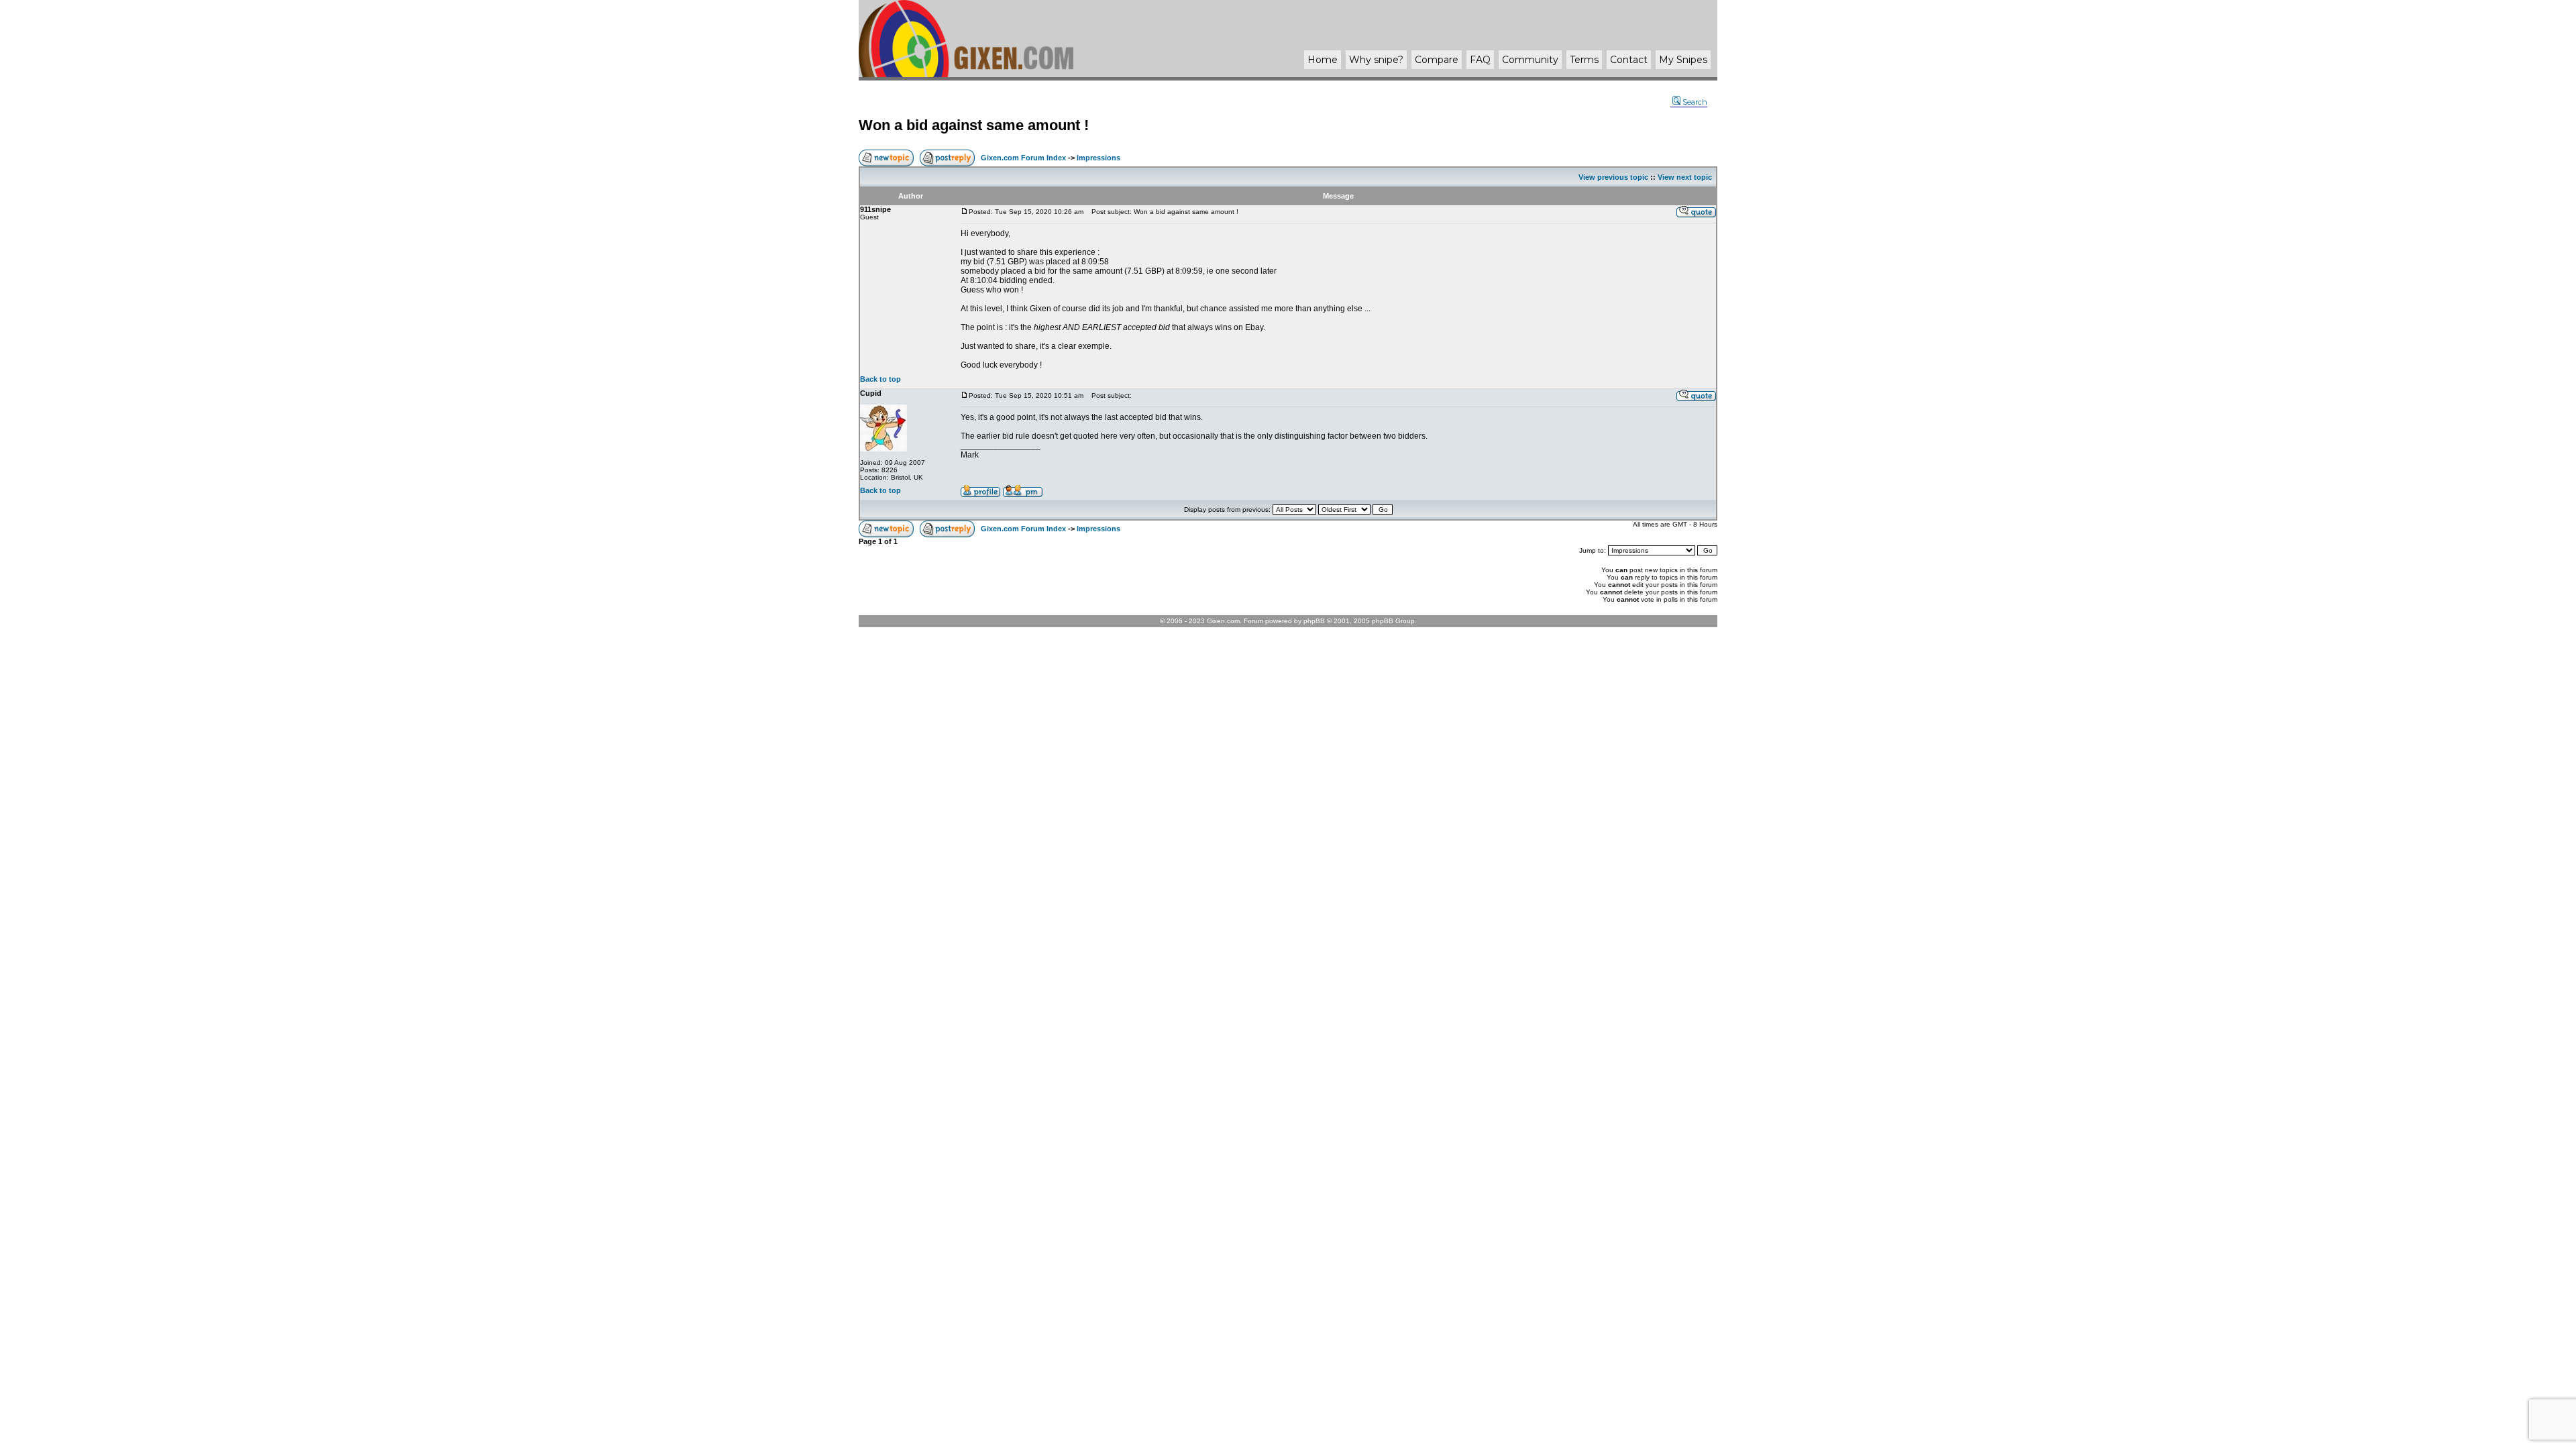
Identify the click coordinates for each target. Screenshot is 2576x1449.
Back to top (880, 379)
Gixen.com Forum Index (1023, 158)
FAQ (1480, 60)
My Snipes (1683, 60)
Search (1695, 102)
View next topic (1685, 177)
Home (1323, 60)
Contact (1629, 60)
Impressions (1098, 158)
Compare (1437, 60)
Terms (1584, 60)
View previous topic (1613, 177)
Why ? (1376, 60)
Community (1530, 60)
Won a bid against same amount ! (974, 125)
